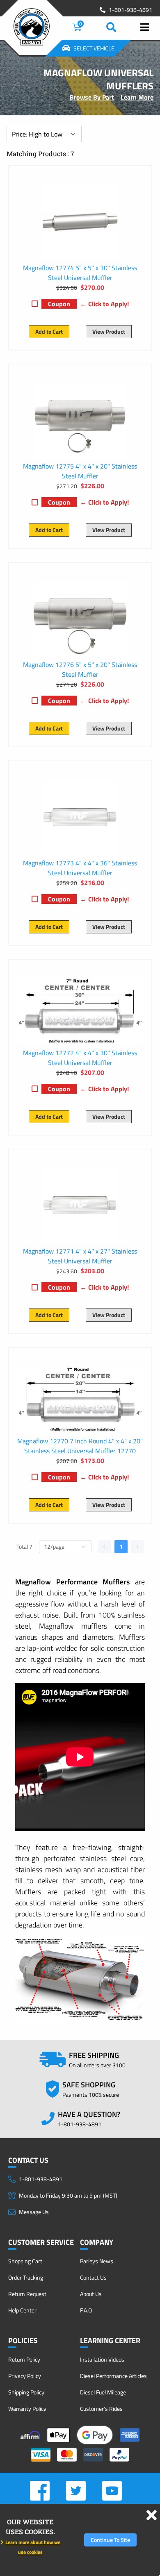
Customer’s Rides (101, 2409)
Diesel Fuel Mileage (103, 2392)
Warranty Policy (27, 2409)
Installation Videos (102, 2359)
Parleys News (97, 2261)
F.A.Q (86, 2310)
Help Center (22, 2310)
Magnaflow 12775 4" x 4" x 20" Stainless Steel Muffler (80, 471)
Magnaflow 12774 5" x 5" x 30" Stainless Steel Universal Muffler (80, 273)
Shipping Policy (26, 2392)
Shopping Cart (25, 2261)
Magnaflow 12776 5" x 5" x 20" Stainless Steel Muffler (80, 669)
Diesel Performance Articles (113, 2376)
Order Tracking (26, 2277)
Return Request (27, 2294)
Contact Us (93, 2277)
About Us (91, 2294)
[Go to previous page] (105, 1547)
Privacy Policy (25, 2376)
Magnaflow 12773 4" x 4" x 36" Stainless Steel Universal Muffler (80, 868)
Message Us (34, 2212)
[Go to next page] (137, 1547)
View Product (109, 331)
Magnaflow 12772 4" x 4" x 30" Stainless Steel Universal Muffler (80, 1058)
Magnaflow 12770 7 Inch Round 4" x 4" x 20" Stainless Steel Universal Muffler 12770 (80, 1446)
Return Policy (24, 2359)
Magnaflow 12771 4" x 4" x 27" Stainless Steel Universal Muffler (80, 1256)
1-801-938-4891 (130, 10)
